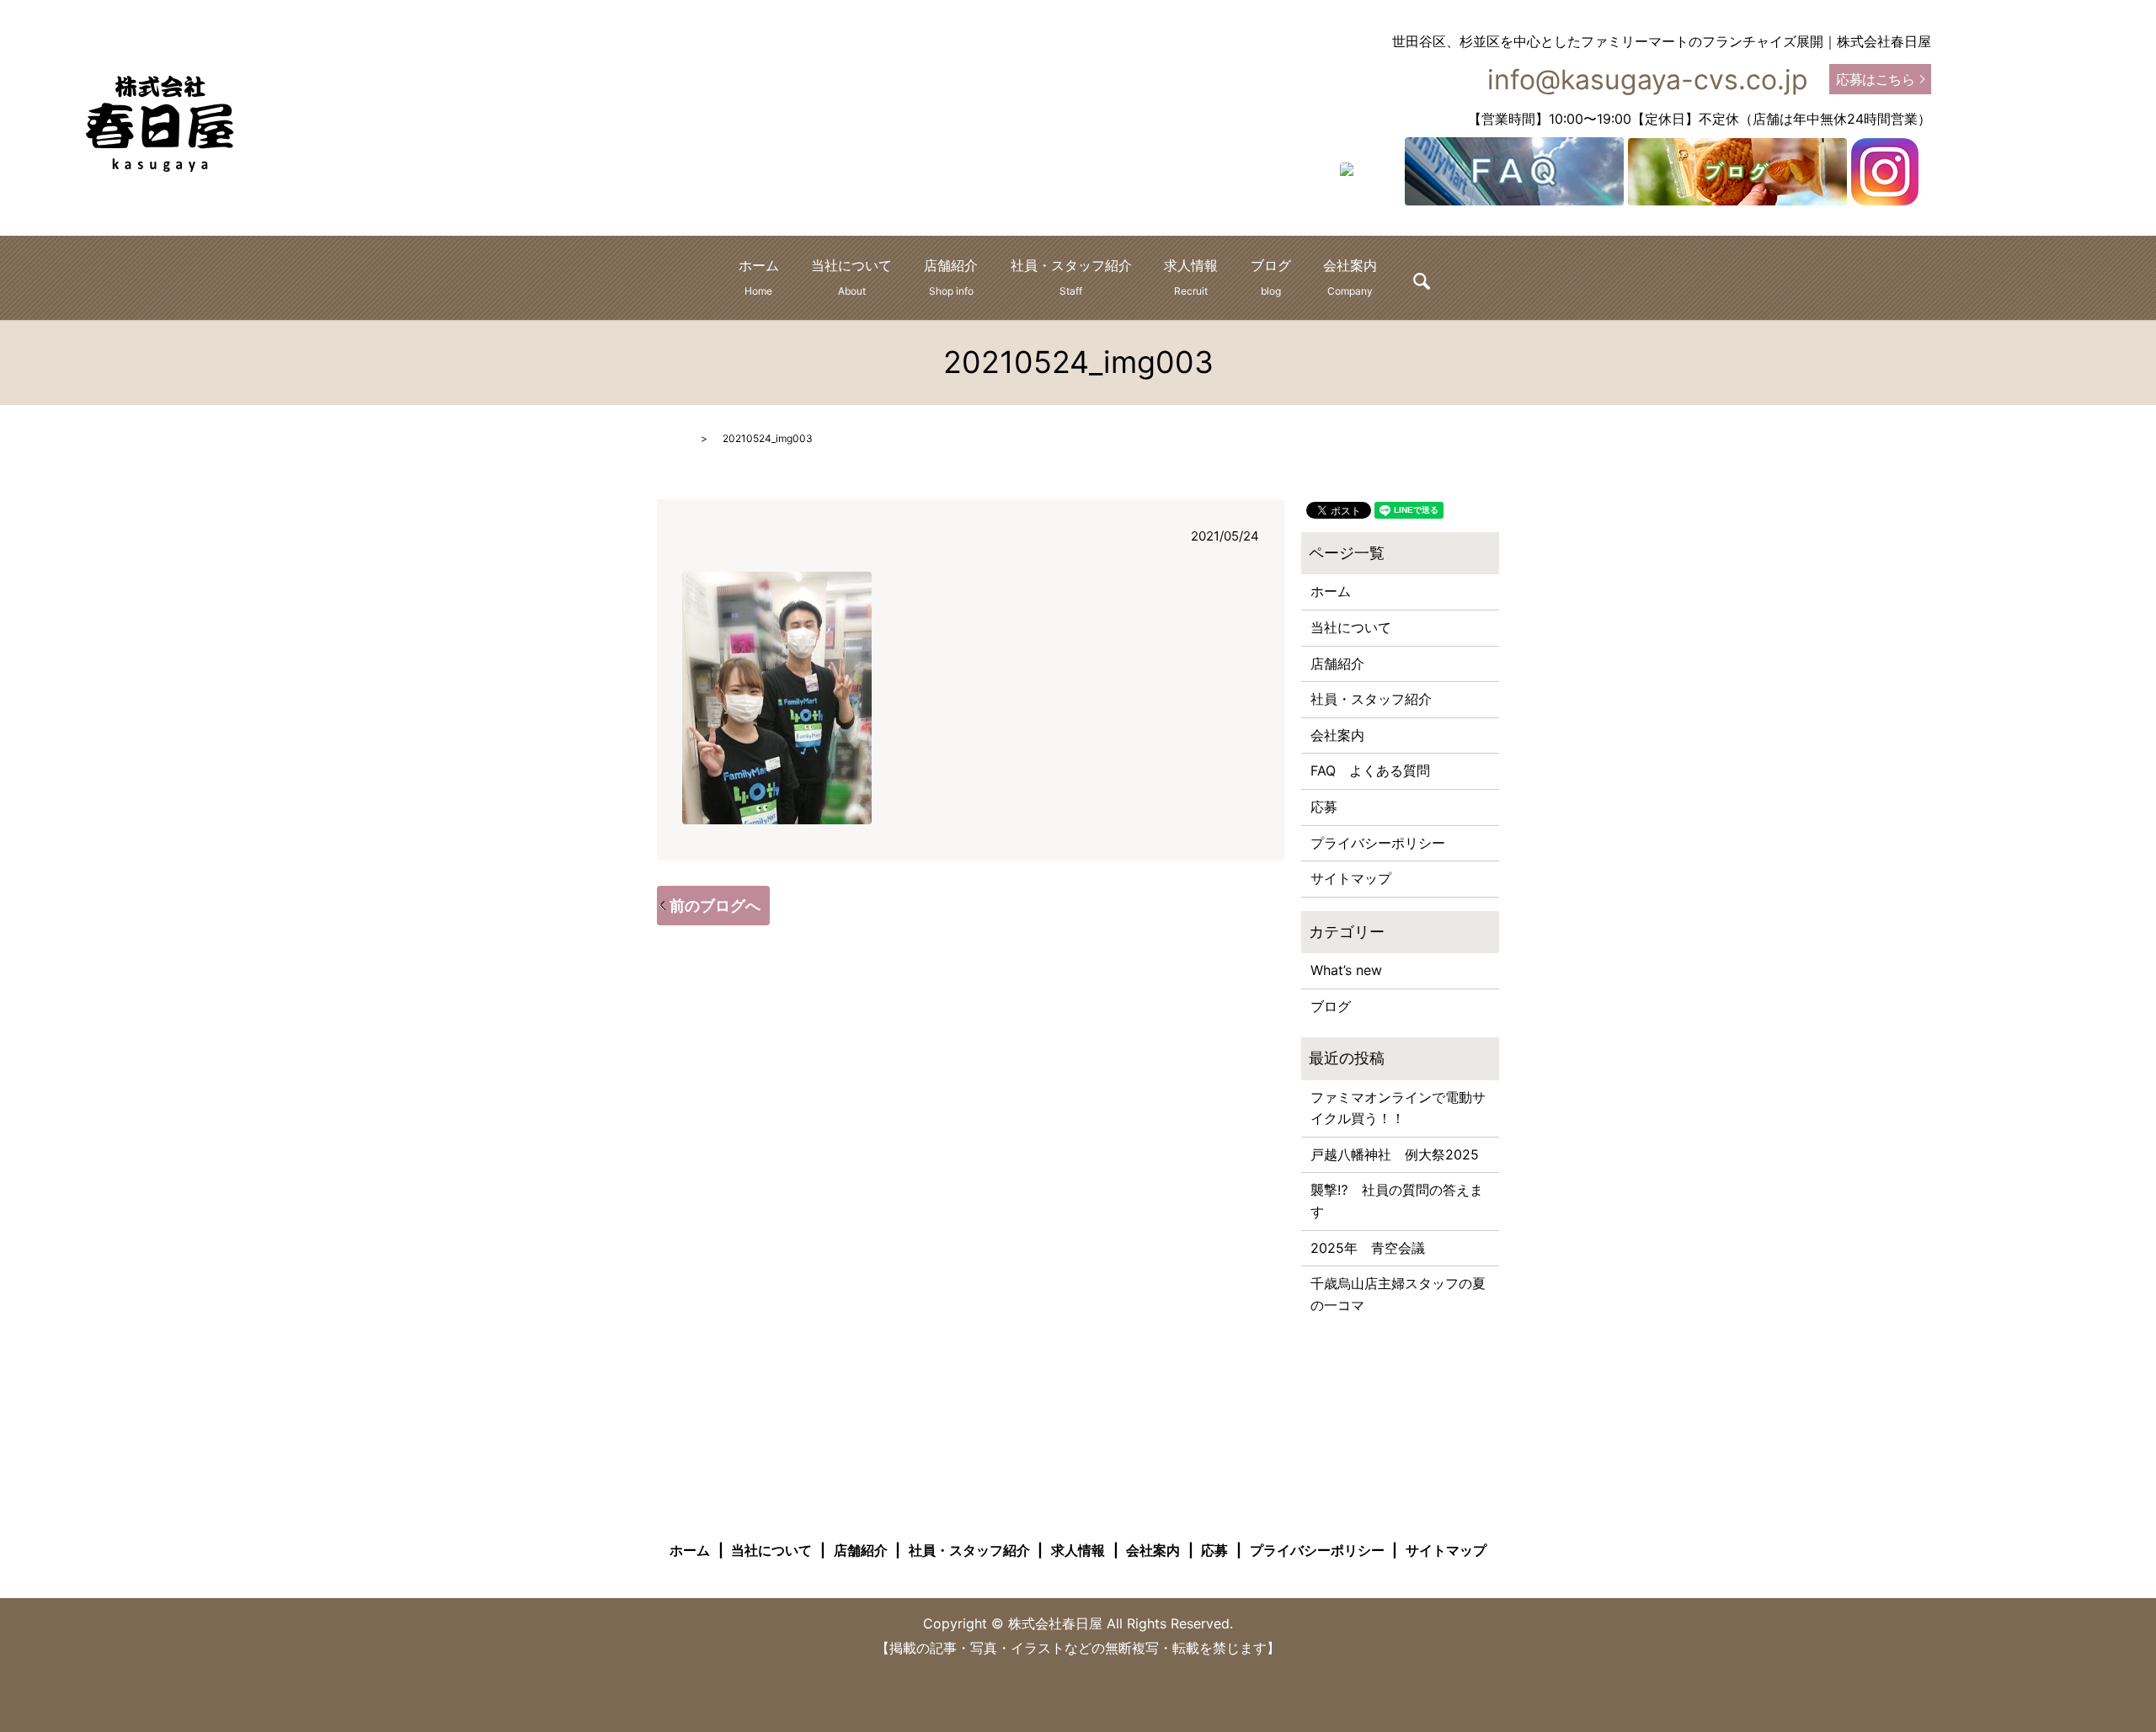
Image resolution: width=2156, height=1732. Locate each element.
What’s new (1346, 970)
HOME (672, 438)
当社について (851, 277)
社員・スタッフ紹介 (1071, 277)
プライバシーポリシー (1378, 843)
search (1422, 281)
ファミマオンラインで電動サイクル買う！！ (1398, 1108)
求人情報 (1191, 277)
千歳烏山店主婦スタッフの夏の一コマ (1398, 1294)
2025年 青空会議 (1368, 1248)
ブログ (1271, 277)
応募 (1324, 807)
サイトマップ (1351, 878)
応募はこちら (1875, 79)
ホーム (759, 277)
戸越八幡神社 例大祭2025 (1395, 1154)
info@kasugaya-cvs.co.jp (1648, 80)
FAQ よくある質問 (1370, 770)
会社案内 (1350, 277)
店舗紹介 (951, 277)
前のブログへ (715, 906)
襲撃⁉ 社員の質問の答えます (1397, 1201)
